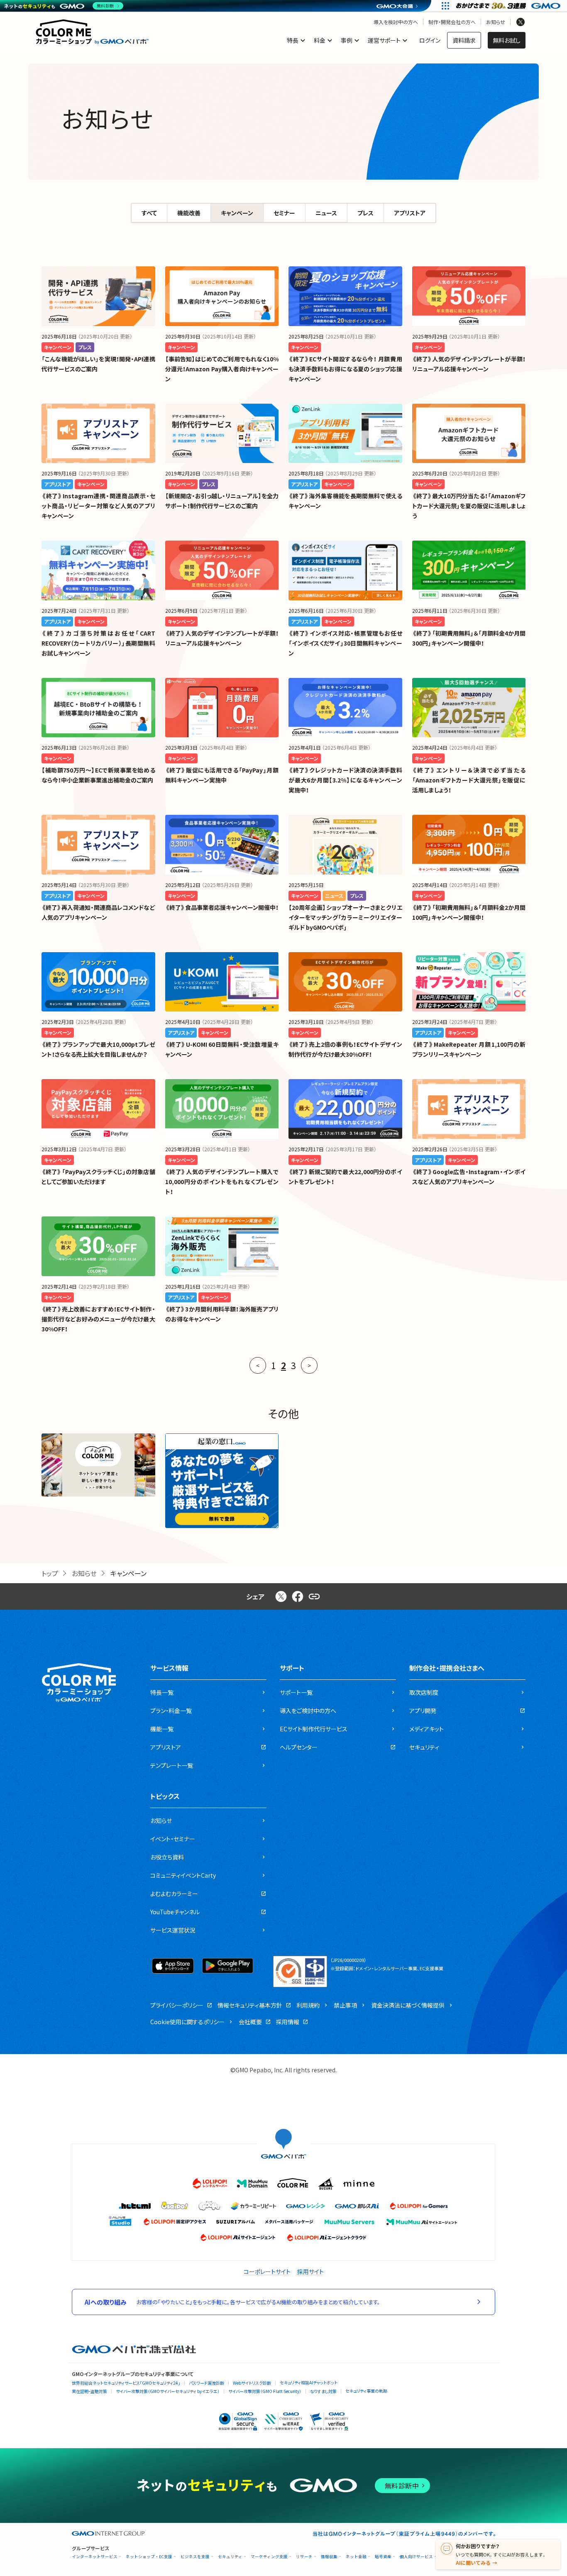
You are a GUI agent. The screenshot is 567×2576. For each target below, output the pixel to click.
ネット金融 (356, 2557)
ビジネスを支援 (195, 2557)
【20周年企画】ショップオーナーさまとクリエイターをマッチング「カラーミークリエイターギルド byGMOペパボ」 (345, 917)
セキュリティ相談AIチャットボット (309, 2382)
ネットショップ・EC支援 (149, 2557)
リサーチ (304, 2557)
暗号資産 (383, 2557)
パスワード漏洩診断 (207, 2383)
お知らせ (496, 22)
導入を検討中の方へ (396, 22)
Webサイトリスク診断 (252, 2383)
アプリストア (410, 213)
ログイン (430, 40)
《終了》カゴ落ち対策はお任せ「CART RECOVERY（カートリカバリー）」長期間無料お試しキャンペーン (98, 643)
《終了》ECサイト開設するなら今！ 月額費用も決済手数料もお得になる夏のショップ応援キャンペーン (345, 369)
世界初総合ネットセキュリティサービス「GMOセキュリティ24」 (126, 2383)
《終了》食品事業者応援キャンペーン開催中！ (222, 907)
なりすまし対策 (323, 2391)
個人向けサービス (416, 2557)
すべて (149, 213)
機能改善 (189, 213)
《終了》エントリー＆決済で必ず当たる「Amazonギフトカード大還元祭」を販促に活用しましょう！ (469, 780)
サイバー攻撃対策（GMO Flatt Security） (265, 2391)
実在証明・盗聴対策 (89, 2391)
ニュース (326, 213)
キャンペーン (237, 213)
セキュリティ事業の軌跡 (366, 2391)
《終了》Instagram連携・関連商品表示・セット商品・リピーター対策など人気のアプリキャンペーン (98, 506)
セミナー (284, 213)
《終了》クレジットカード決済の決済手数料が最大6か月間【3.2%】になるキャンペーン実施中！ (345, 780)
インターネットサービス (95, 2557)
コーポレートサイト (267, 2271)
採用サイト (310, 2271)
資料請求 (464, 40)
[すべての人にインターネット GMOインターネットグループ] (509, 6)
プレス (365, 213)
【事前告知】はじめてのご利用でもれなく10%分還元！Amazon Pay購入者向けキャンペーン (222, 369)
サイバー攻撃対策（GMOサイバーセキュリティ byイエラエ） (168, 2391)
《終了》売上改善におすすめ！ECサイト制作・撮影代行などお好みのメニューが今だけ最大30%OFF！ (98, 1319)
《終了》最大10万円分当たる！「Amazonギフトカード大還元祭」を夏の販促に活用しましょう (469, 506)
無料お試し (507, 40)
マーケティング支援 (269, 2557)
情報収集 (329, 2557)
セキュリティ (230, 2557)
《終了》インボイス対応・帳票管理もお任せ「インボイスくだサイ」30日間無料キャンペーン (345, 643)
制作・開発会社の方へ (452, 22)
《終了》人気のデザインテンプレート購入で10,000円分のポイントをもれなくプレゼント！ (222, 1182)
